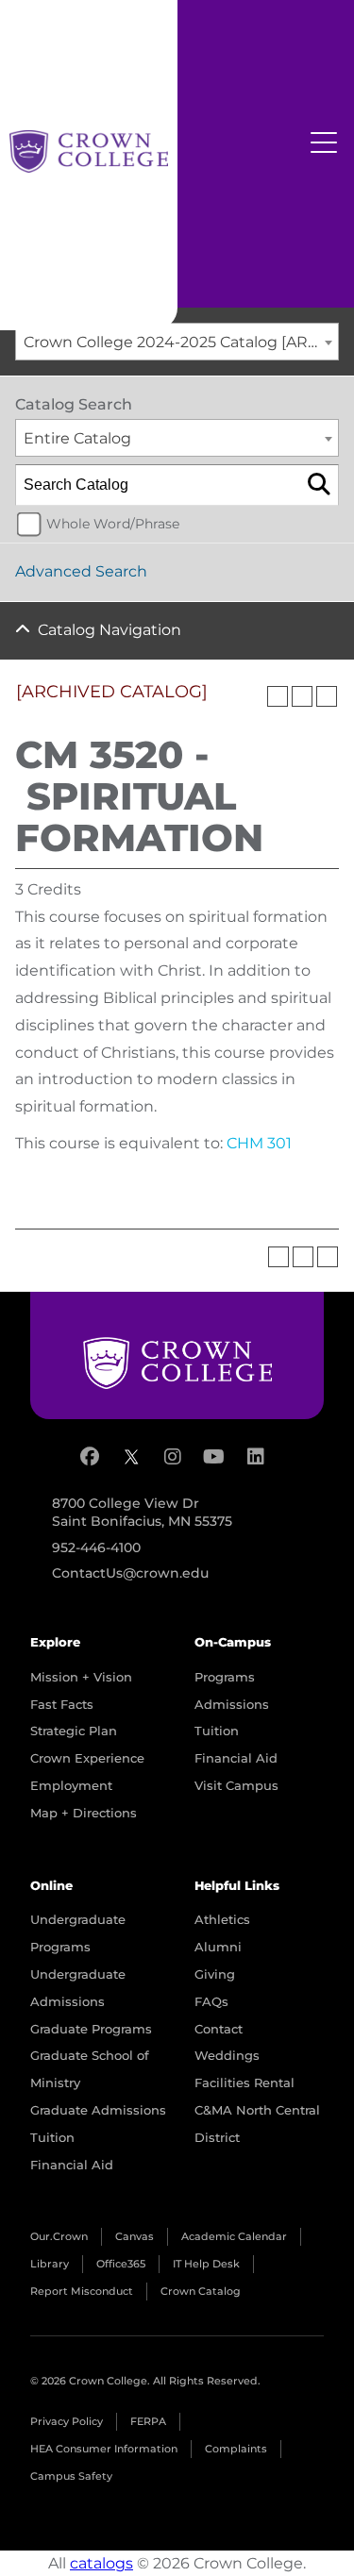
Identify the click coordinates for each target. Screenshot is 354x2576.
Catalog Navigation (110, 630)
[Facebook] (90, 1457)
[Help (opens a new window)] (327, 696)
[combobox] (177, 342)
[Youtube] (214, 1457)
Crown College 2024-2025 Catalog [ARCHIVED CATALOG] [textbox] (181, 342)
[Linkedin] (256, 1457)
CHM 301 (259, 1143)
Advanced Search (81, 571)
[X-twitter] (131, 1457)
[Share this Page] (278, 696)
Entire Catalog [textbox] (77, 438)
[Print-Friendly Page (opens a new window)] (302, 696)
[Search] (319, 485)
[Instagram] (173, 1457)
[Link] (89, 151)
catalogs (101, 2563)
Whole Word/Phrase (113, 524)
